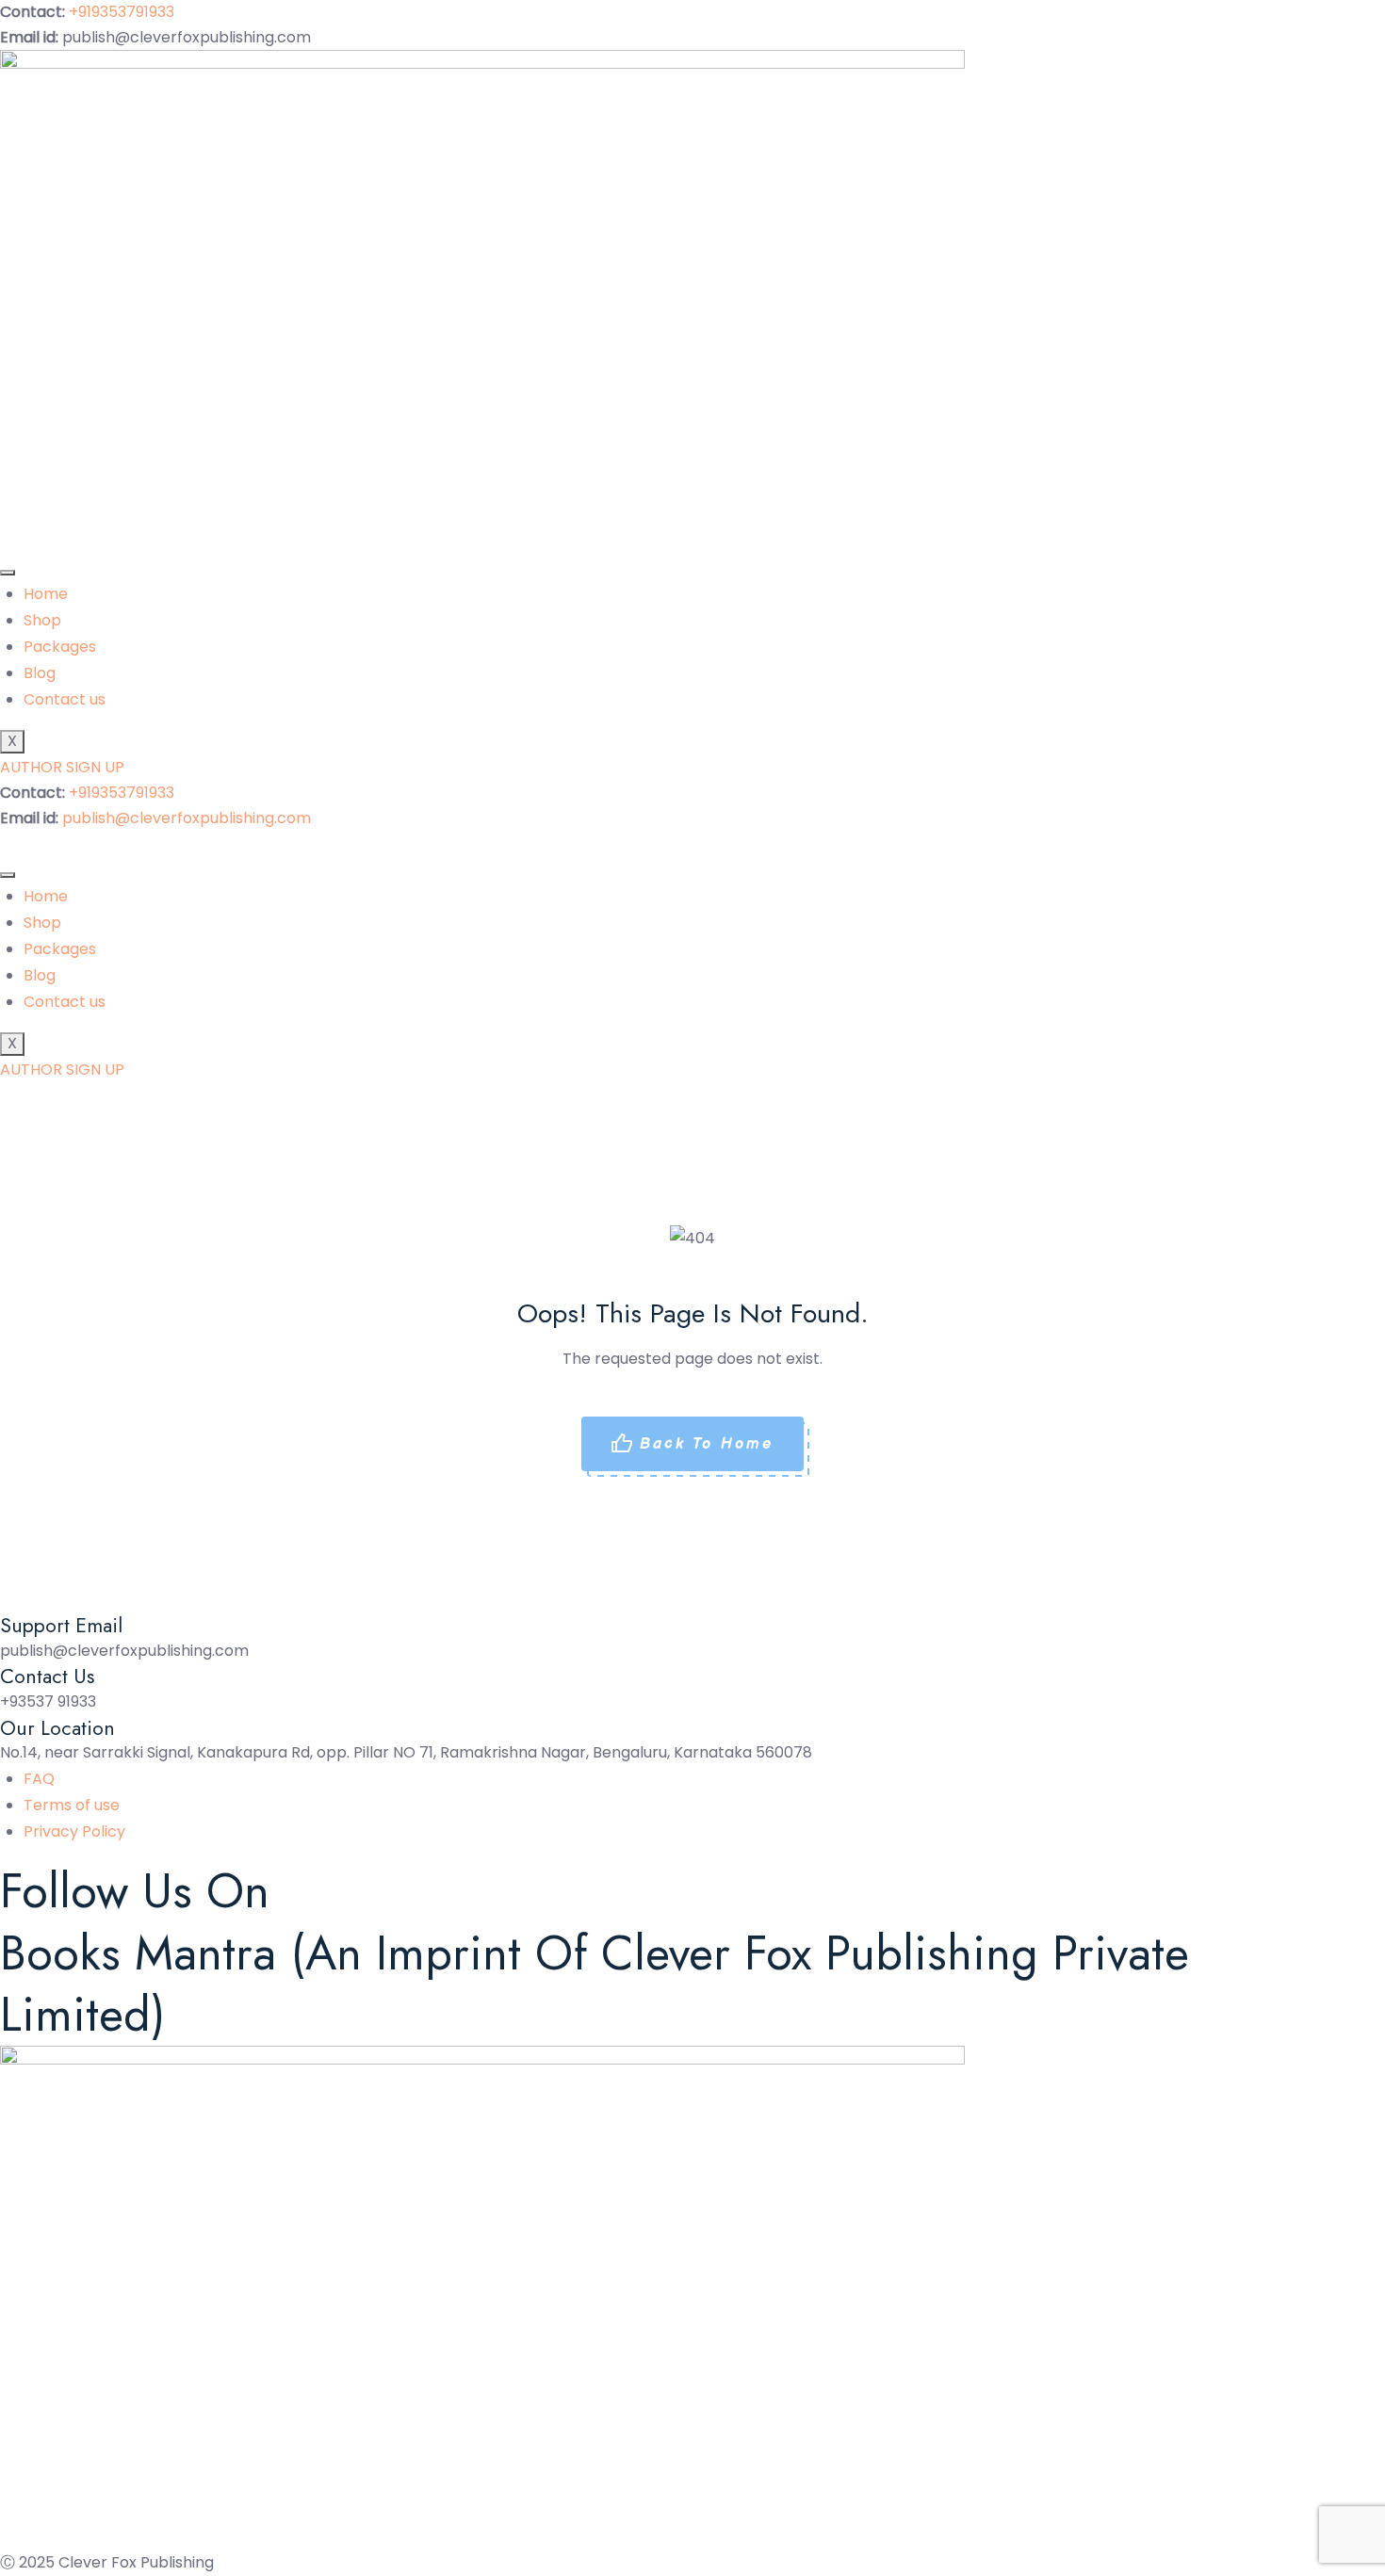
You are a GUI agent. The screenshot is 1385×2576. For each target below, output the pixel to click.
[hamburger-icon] (8, 573)
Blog (40, 673)
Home (46, 594)
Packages (60, 647)
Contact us (65, 699)
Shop (42, 620)
